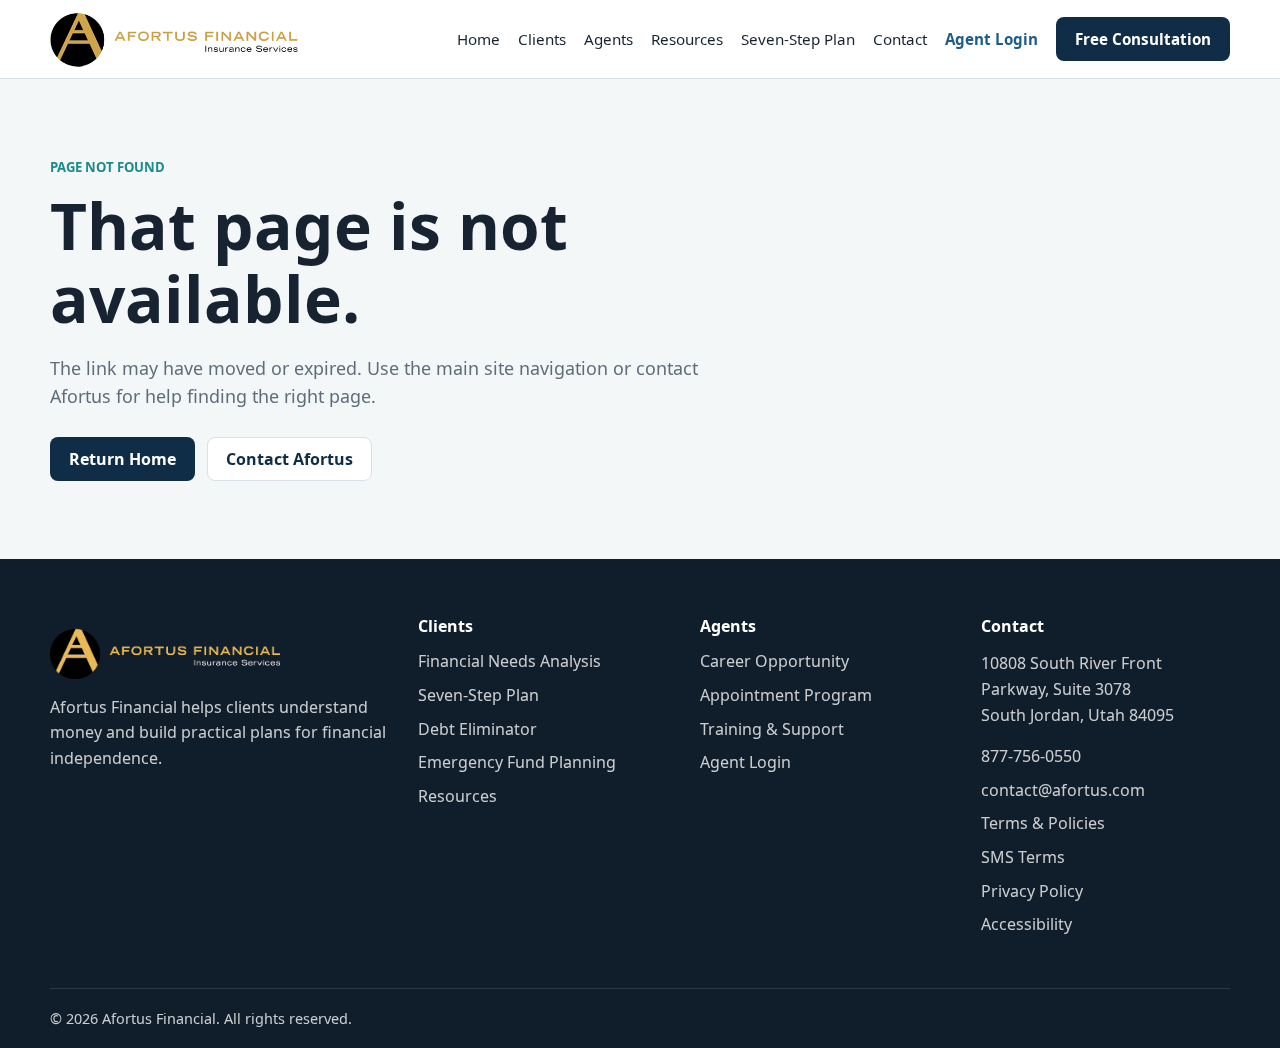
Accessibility (1026, 924)
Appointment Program (786, 695)
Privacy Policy (1032, 891)
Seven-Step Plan (798, 39)
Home (478, 39)
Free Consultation (1143, 39)
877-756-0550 (1031, 756)
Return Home (122, 459)
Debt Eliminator (477, 729)
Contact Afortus (289, 459)
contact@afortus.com (1063, 790)
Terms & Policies (1043, 823)
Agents (608, 39)
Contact (900, 39)
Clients (542, 39)
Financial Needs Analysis (509, 661)
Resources (687, 39)
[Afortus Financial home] (174, 39)
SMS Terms (1023, 857)
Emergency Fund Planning (517, 762)
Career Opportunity (774, 661)
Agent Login (991, 39)
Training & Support (772, 729)
